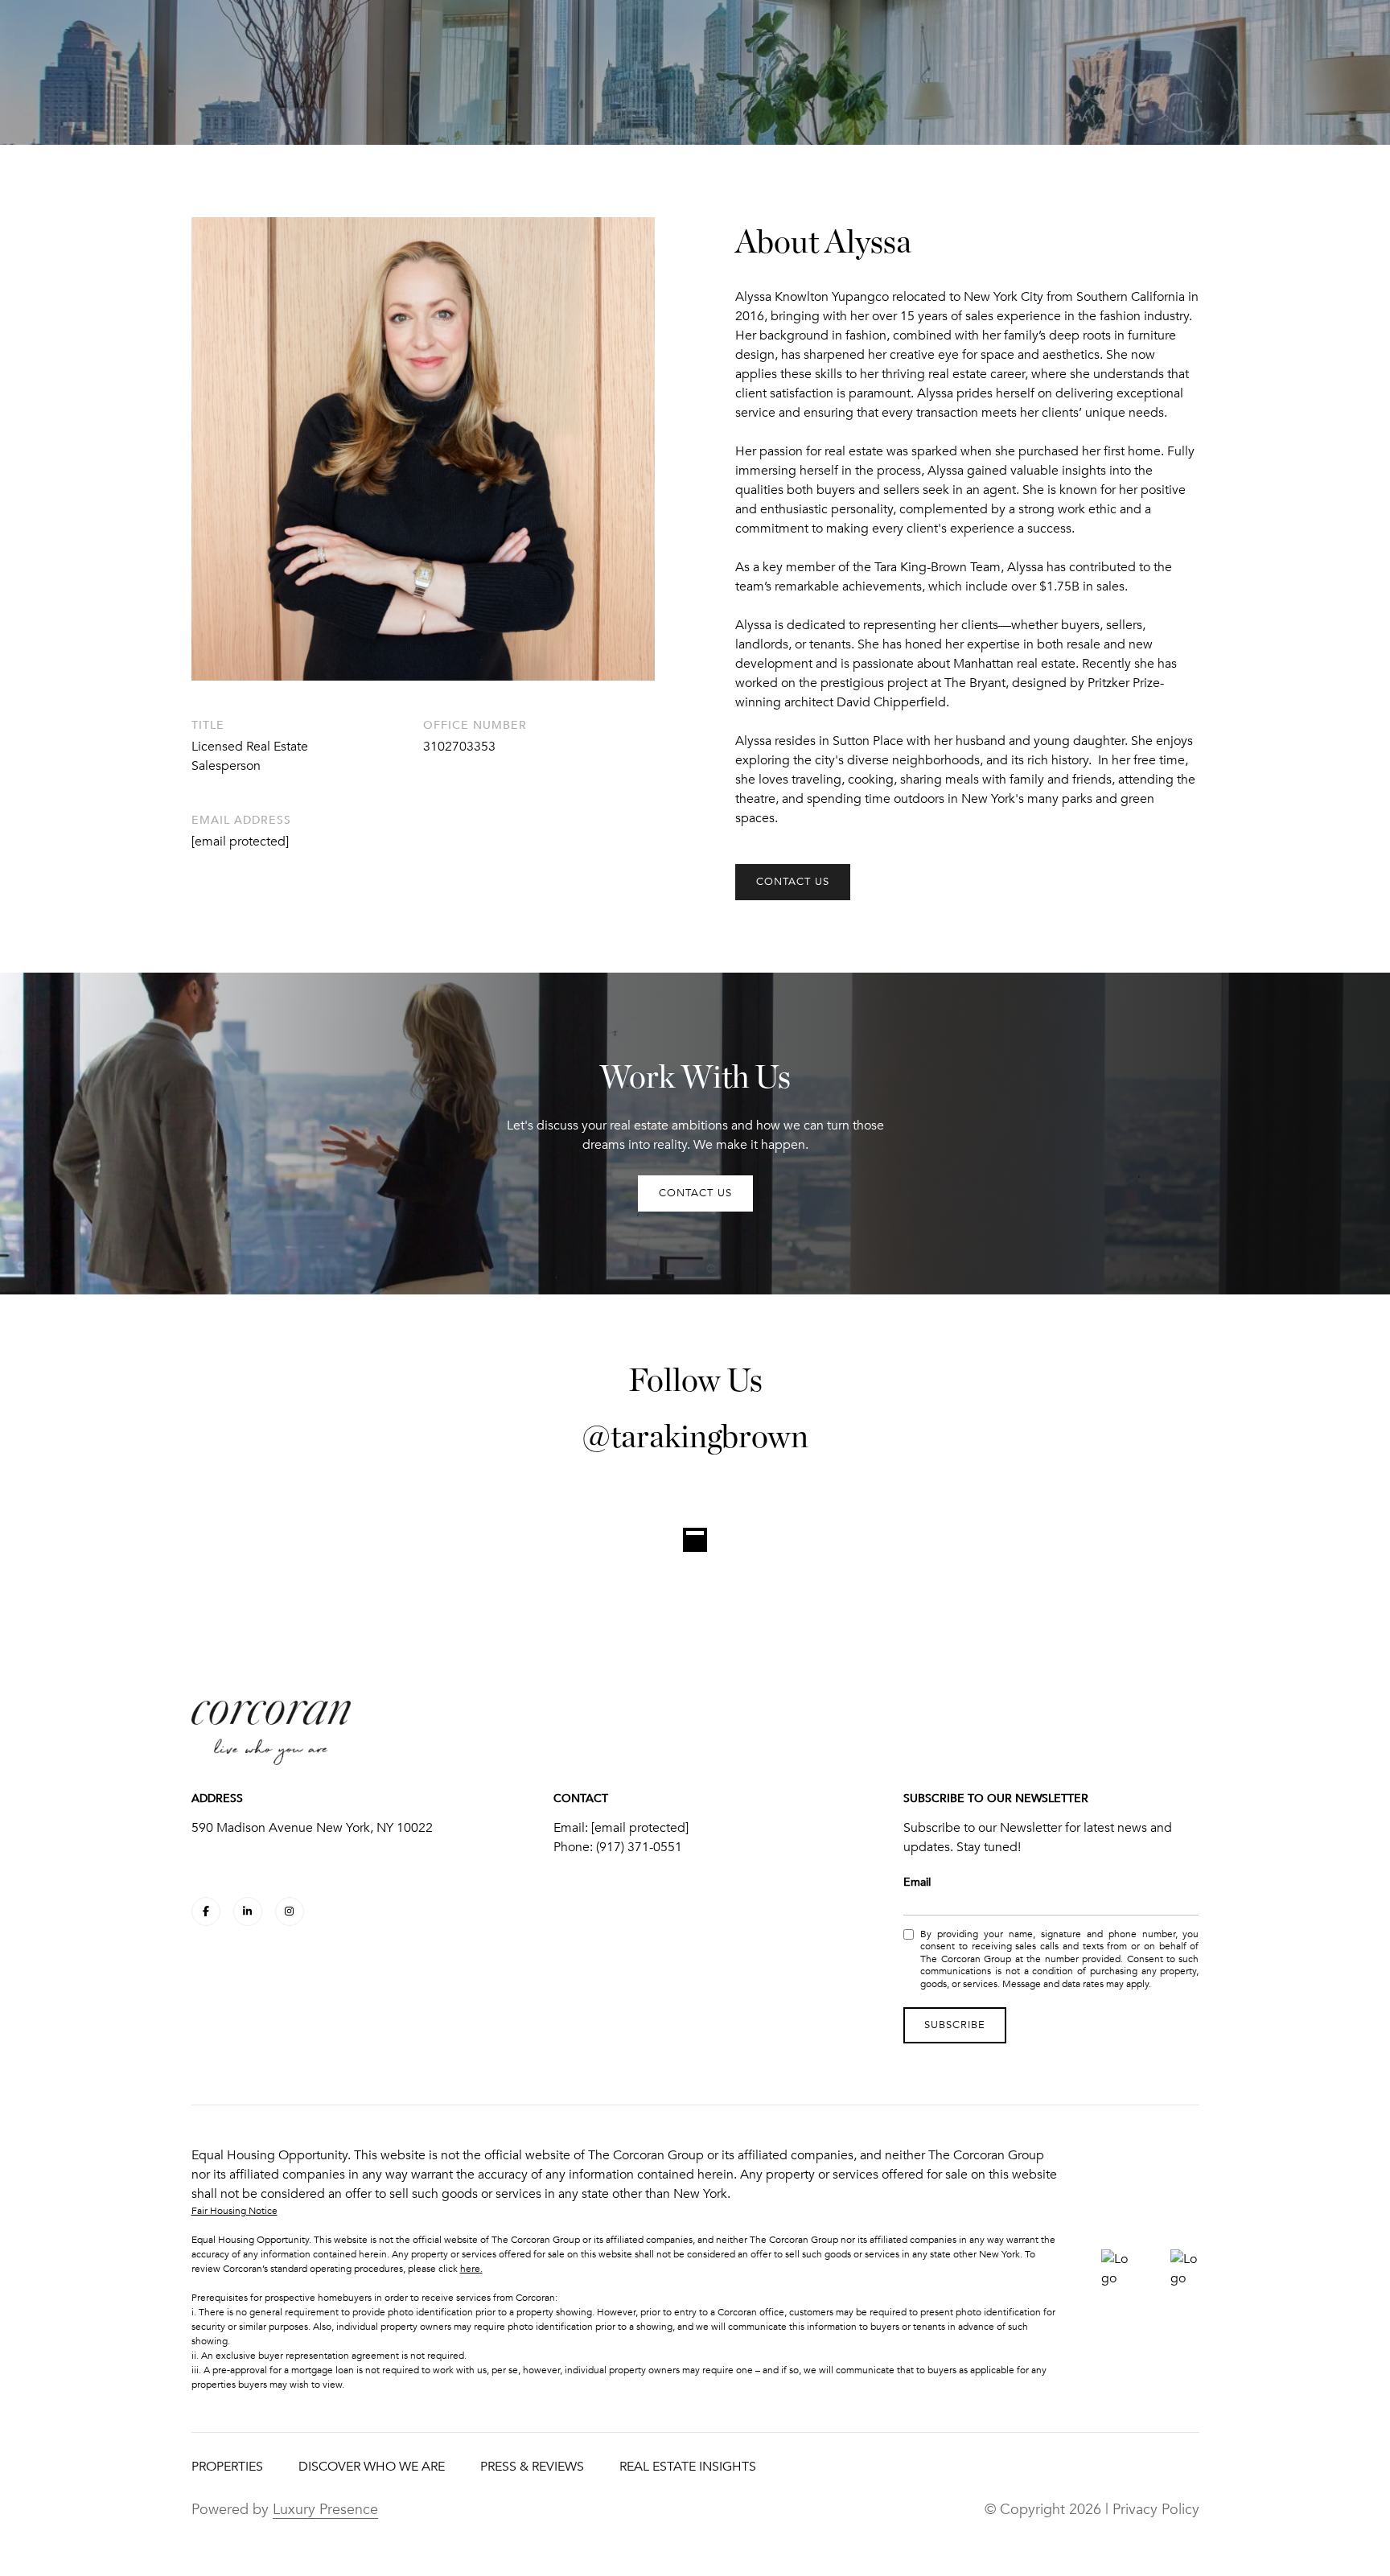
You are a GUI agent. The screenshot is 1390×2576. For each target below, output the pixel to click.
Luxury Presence (325, 2509)
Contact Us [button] (793, 882)
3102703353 (459, 747)
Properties (227, 2467)
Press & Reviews (532, 2467)
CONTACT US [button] (695, 1193)
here (470, 2269)
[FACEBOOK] (206, 1911)
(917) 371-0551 (639, 1847)
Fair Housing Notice (234, 2211)
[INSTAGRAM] (290, 1911)
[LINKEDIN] (248, 1911)
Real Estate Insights (688, 2467)
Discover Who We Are (372, 2467)
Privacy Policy (1156, 2509)
